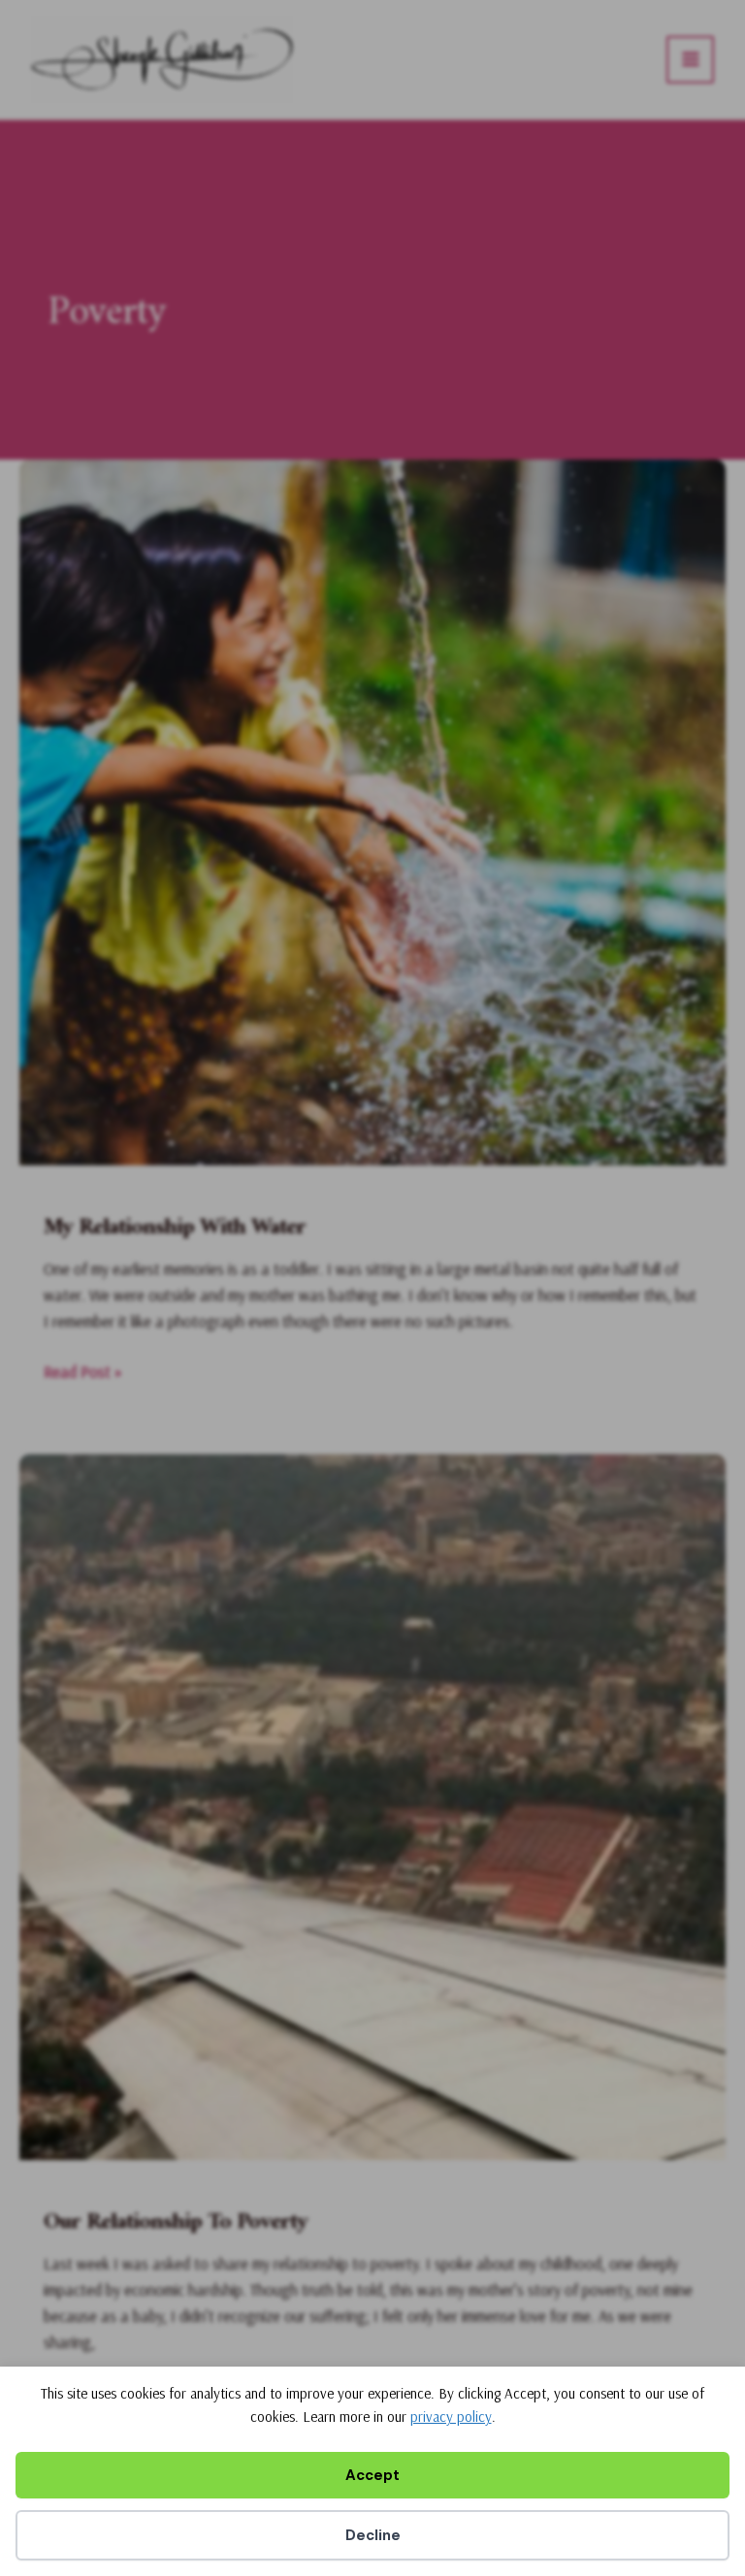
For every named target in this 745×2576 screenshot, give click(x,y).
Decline (373, 2535)
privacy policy (451, 2417)
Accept (372, 2475)
